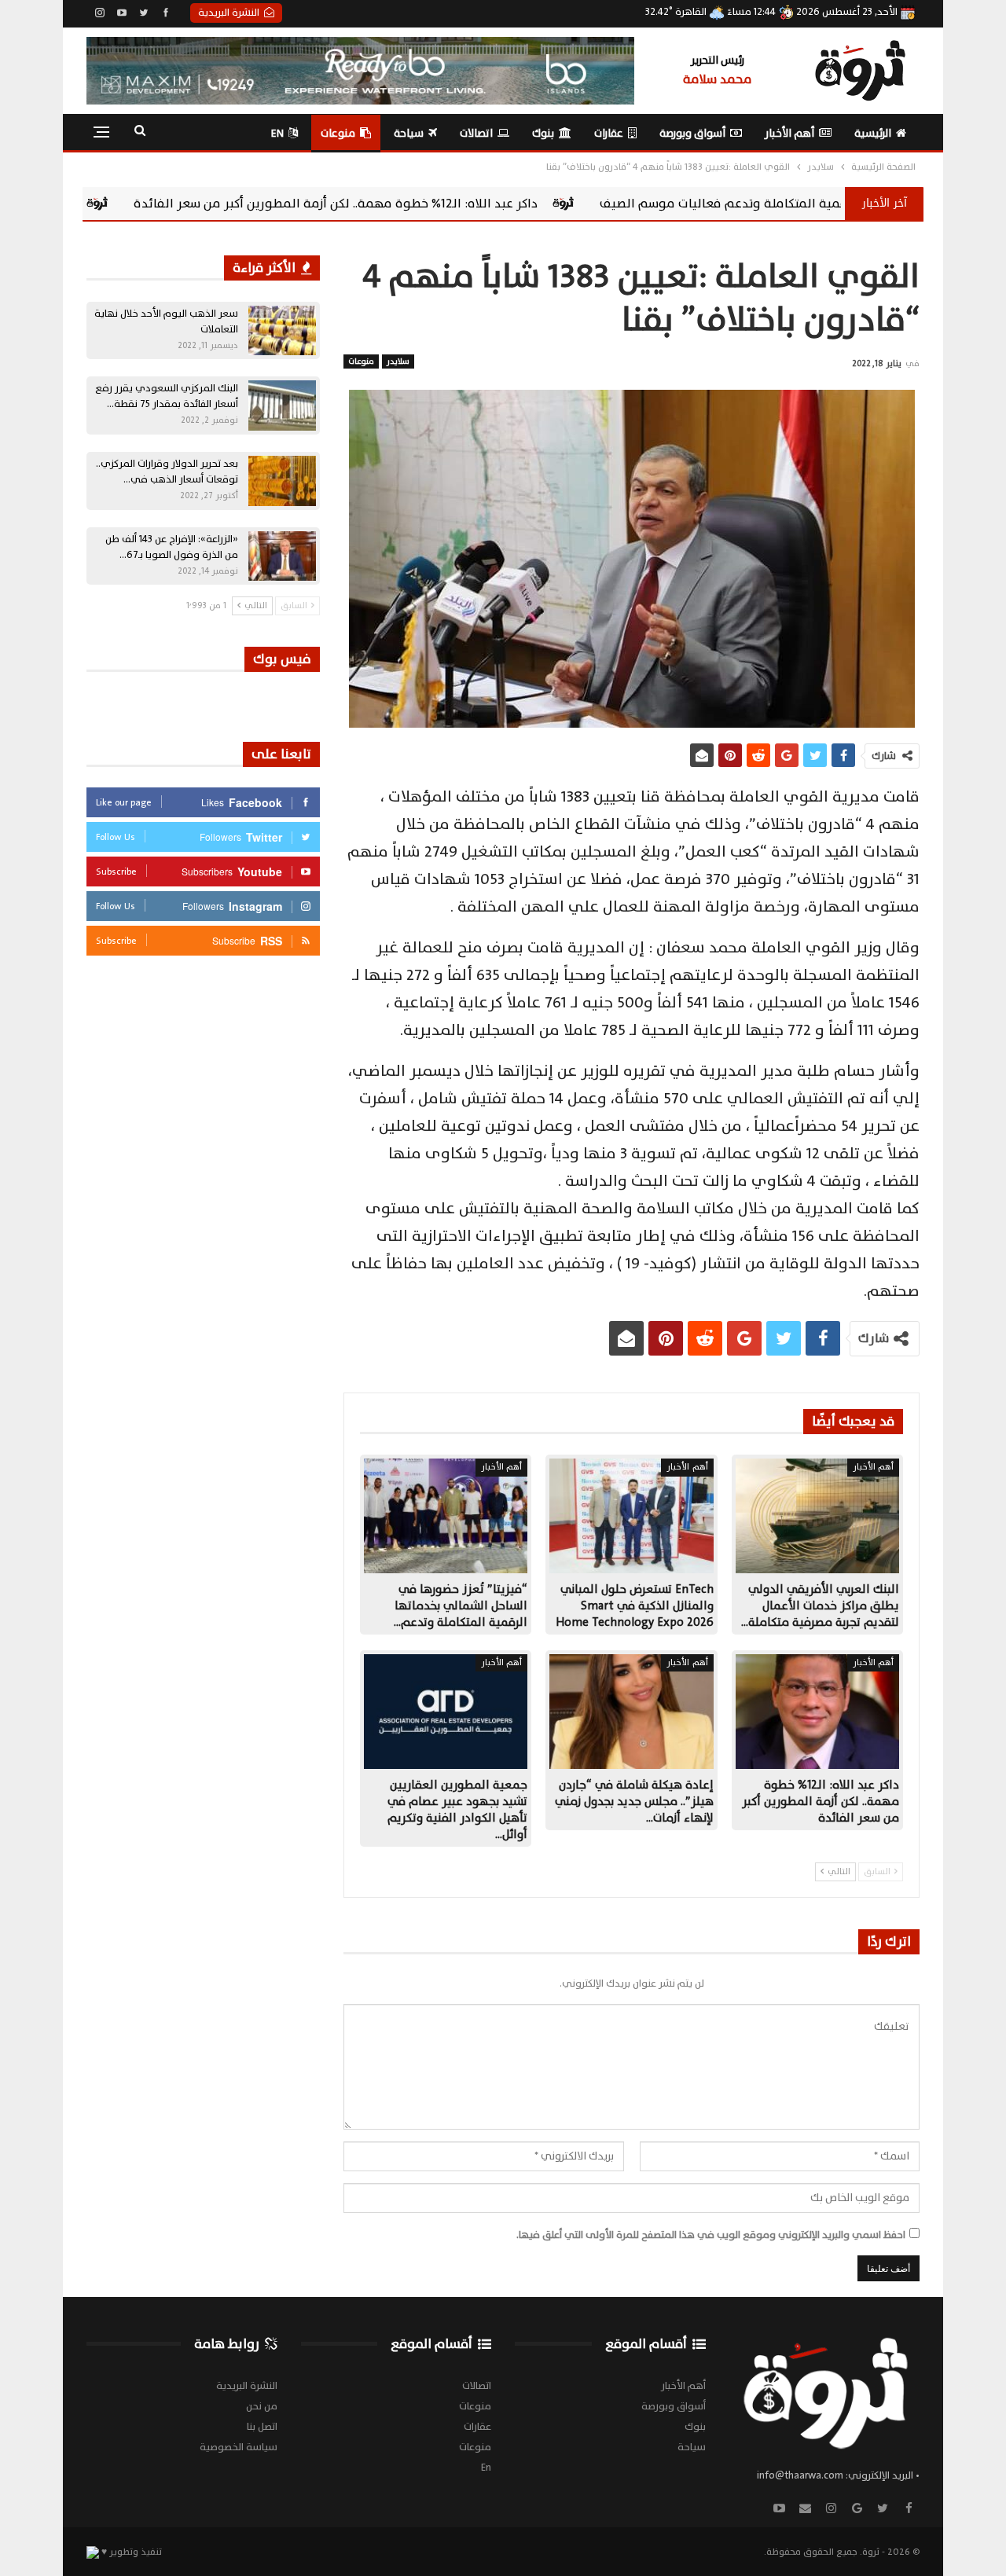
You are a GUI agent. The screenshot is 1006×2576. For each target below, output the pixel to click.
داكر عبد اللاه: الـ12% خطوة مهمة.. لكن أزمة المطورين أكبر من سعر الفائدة (516, 204)
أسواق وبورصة (692, 133)
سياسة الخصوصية (239, 2447)
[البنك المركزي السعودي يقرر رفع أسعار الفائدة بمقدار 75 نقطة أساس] (282, 405)
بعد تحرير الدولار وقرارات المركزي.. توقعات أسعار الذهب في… (167, 472)
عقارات (609, 133)
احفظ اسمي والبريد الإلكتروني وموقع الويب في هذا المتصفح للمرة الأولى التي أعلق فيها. (711, 2235)
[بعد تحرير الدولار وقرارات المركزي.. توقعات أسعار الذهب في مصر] (282, 481)
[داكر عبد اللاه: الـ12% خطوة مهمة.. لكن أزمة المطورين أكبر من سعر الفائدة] (817, 1712)
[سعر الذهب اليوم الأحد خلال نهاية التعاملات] (282, 331)
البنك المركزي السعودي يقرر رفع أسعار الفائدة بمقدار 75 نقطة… (167, 396)
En (277, 133)
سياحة (409, 133)
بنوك (543, 133)
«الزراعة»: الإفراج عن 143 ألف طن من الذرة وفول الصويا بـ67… (172, 547)
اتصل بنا (262, 2427)
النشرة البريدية (229, 13)
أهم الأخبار (789, 133)
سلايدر (398, 361)
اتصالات (476, 133)
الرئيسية (873, 133)
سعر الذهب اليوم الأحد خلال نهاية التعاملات (166, 321)
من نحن (262, 2406)
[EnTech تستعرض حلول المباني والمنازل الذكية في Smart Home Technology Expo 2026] (631, 1516)
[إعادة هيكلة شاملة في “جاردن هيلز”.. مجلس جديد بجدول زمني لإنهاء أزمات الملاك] (631, 1712)
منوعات (338, 133)
